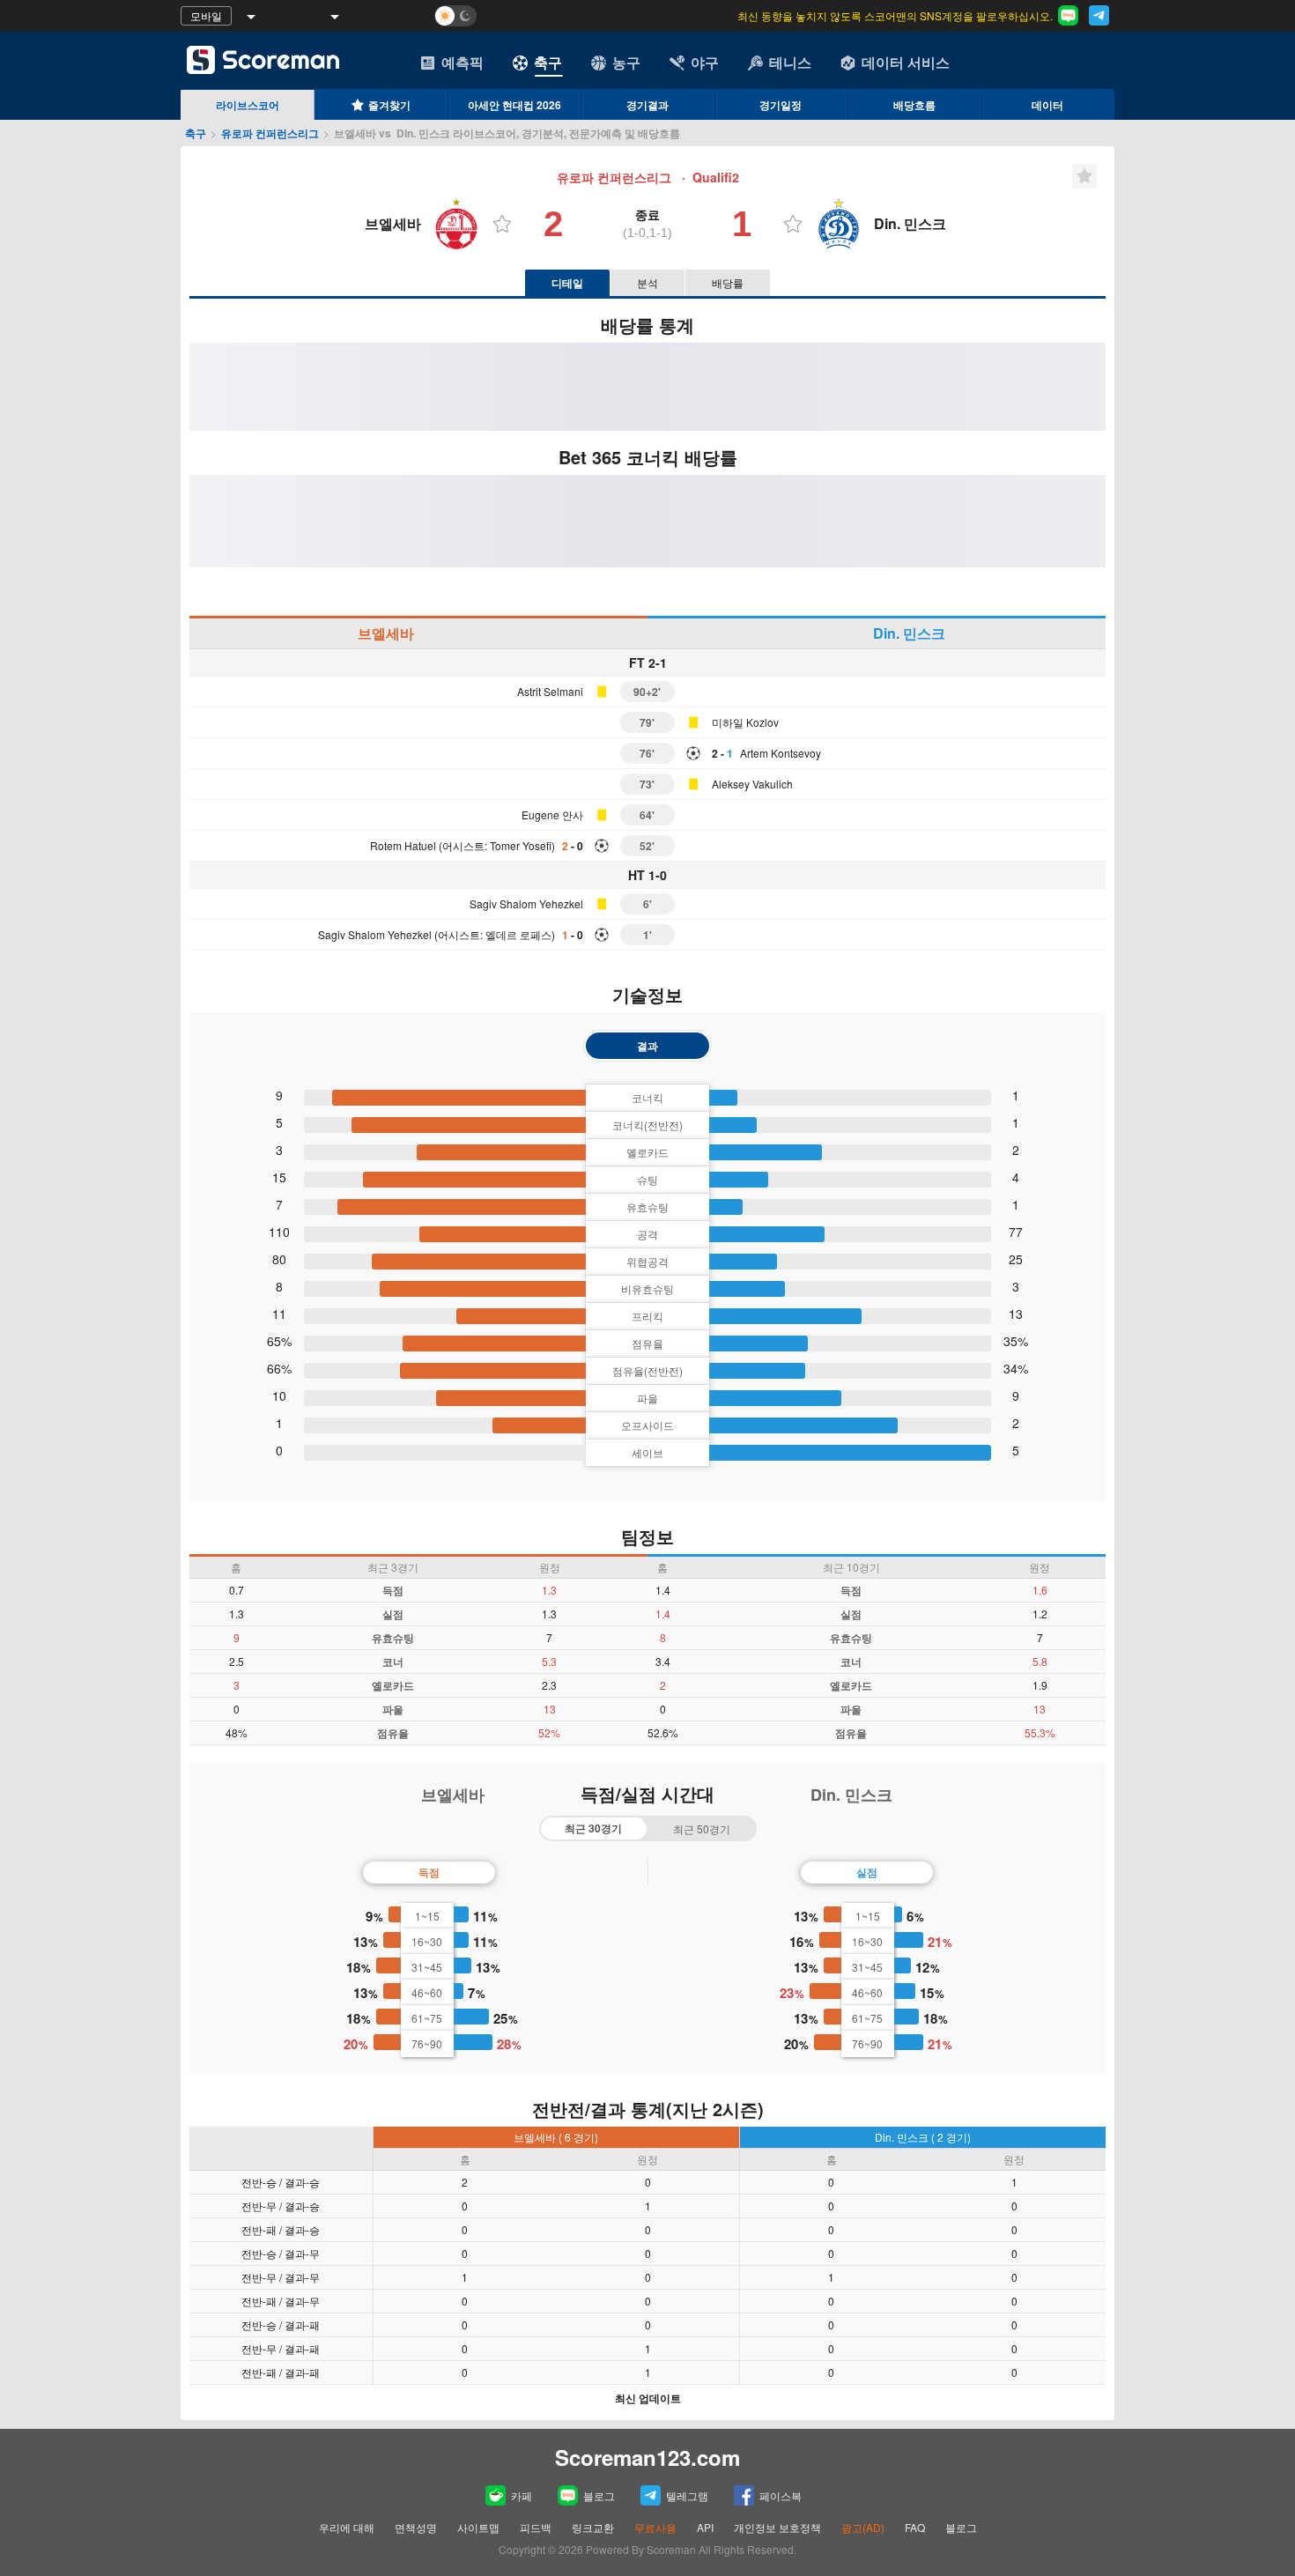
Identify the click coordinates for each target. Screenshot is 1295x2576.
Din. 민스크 (909, 633)
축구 (548, 62)
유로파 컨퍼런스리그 (270, 133)
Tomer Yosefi (521, 845)
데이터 (1047, 105)
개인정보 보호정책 (777, 2527)
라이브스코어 (248, 105)
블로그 (599, 2495)
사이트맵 (478, 2527)
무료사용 (655, 2527)
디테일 (567, 283)
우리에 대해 (347, 2527)
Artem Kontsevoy (781, 753)
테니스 (790, 62)
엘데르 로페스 (518, 934)
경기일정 (781, 105)
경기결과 (647, 105)
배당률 (728, 282)
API (707, 2527)
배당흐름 (914, 105)
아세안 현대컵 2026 (514, 105)
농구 (626, 62)
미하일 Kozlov (745, 722)
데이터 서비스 (906, 62)
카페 (522, 2495)
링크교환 (593, 2527)
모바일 (206, 15)
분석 (647, 282)
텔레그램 (687, 2495)
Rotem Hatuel (403, 845)
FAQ (915, 2527)
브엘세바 (386, 633)
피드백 (536, 2527)
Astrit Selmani (550, 691)
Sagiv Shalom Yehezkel (526, 903)
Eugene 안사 (552, 814)
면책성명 (416, 2527)
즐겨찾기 (389, 105)
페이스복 (781, 2495)
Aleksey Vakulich (752, 784)
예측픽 (462, 62)
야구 (705, 62)
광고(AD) (863, 2527)
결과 (647, 1046)
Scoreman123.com (647, 2457)
